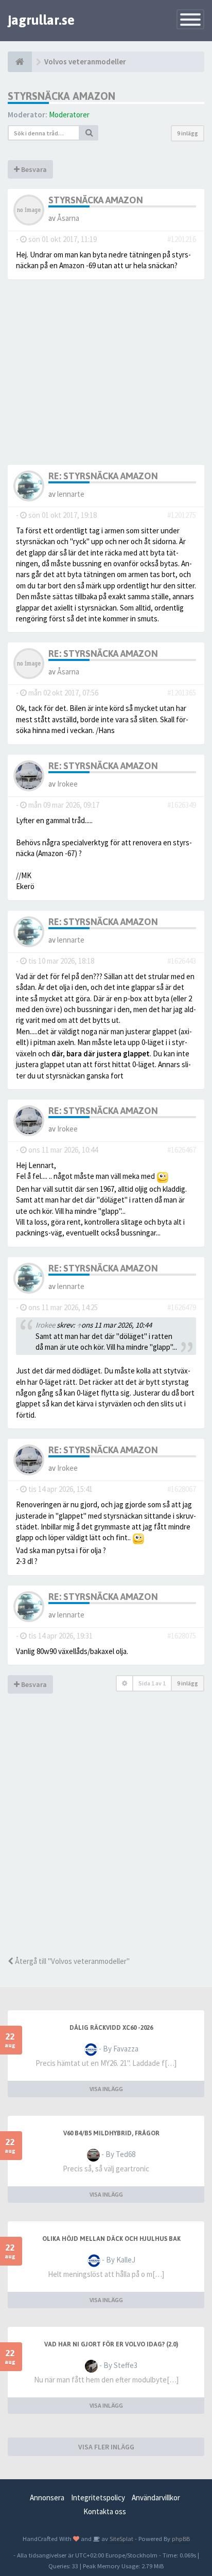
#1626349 (182, 805)
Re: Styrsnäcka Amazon (103, 476)
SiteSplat (121, 2538)
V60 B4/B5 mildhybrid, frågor (111, 2133)
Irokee (67, 784)
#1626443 (182, 961)
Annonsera (47, 2497)
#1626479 (182, 1307)
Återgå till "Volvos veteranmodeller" (72, 1961)
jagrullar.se (41, 20)
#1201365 (182, 693)
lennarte (71, 494)
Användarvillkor (156, 2497)
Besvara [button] (33, 169)
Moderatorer (69, 115)
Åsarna (68, 218)
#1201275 (182, 515)
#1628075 (182, 1636)
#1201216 (182, 239)
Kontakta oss (105, 2511)
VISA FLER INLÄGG (106, 2447)
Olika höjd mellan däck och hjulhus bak (111, 2239)
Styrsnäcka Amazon (61, 96)
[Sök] (89, 133)
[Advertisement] (106, 1839)
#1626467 (182, 1150)
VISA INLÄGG (106, 2089)
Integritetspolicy (98, 2497)
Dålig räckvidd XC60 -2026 (111, 2028)
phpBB (181, 2538)
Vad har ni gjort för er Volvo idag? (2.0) (111, 2344)
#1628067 (182, 1489)
